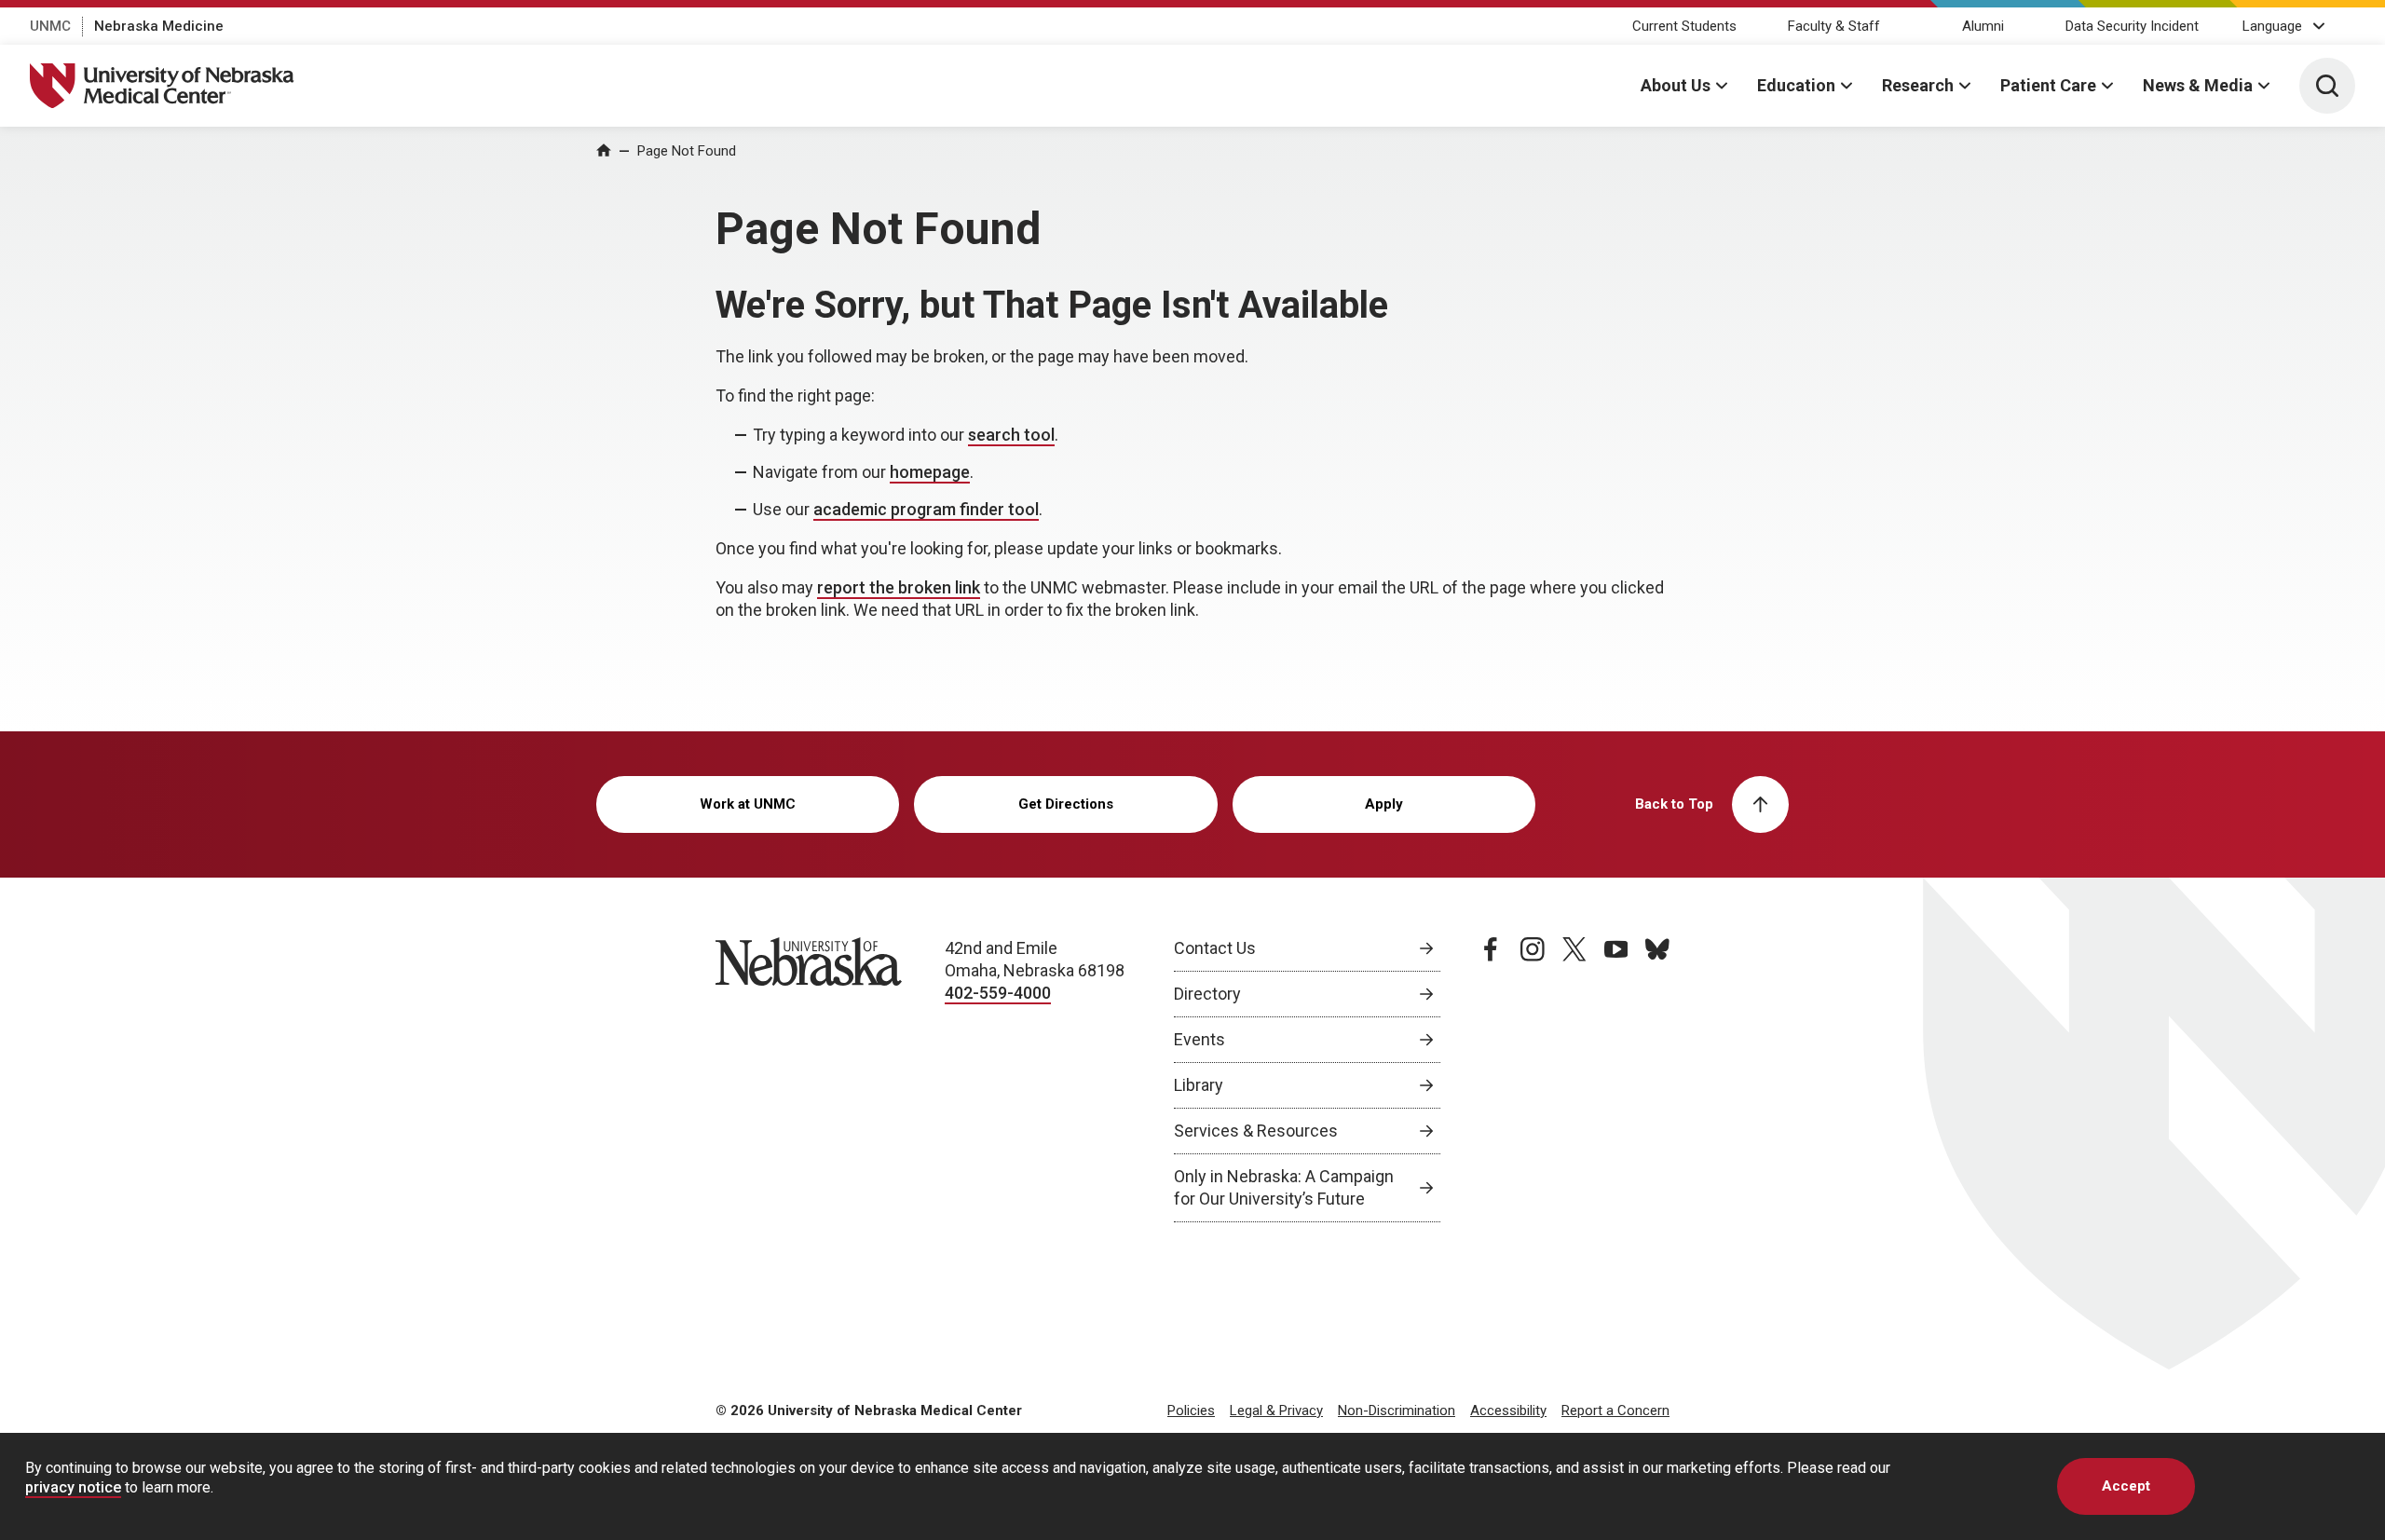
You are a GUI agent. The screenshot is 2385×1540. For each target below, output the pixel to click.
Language (2272, 26)
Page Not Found (687, 151)
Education (1796, 85)
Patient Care (2048, 85)
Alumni (1983, 26)
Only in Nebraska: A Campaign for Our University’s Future (1284, 1187)
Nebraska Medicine (159, 26)
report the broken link (899, 587)
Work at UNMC (748, 804)
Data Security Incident (2132, 26)
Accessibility (1508, 1411)
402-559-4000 (998, 993)
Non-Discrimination (1397, 1411)
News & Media (2198, 85)
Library (1199, 1085)
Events (1199, 1039)
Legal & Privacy (1276, 1411)
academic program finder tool (926, 509)
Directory (1207, 994)
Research (1918, 85)
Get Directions (1066, 804)
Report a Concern (1615, 1411)
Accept (2126, 1486)
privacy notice (73, 1487)
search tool (1011, 435)
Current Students (1684, 26)
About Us (1676, 85)
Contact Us (1215, 948)
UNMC (50, 26)
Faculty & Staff (1834, 26)
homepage (930, 472)
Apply (1384, 804)
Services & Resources (1256, 1131)
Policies (1191, 1411)
